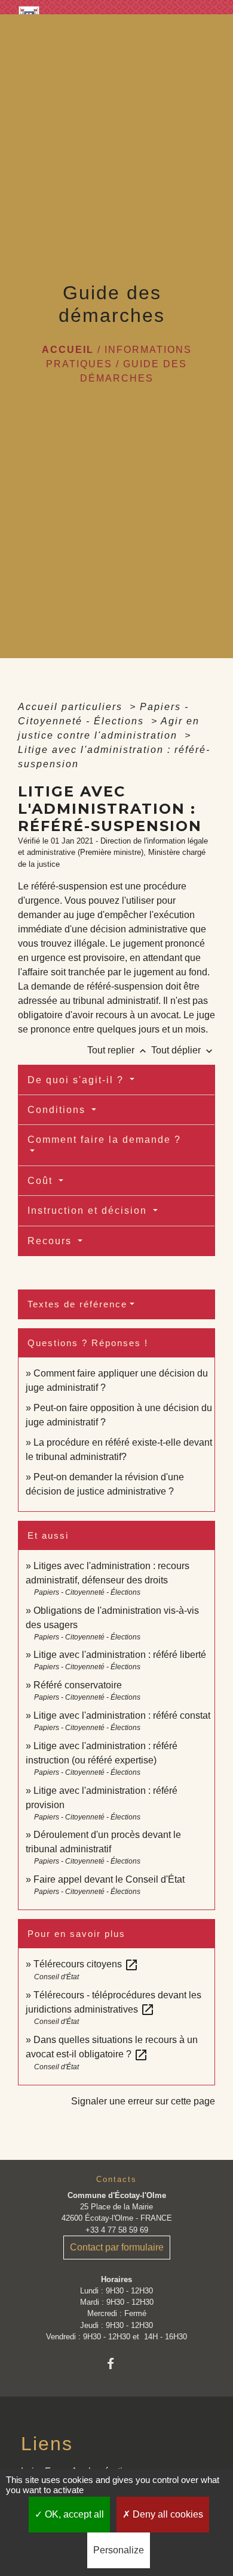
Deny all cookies (167, 2514)
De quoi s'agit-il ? (77, 1080)
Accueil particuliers (72, 707)
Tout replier (118, 1050)
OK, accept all (73, 2514)
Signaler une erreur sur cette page (143, 2101)
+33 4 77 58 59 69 (117, 2230)
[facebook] (116, 2363)
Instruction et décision (89, 1210)
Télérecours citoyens (86, 1964)
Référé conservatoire (78, 1685)
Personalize (119, 2550)
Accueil (68, 350)
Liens (47, 2444)
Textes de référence (77, 1304)
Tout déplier (183, 1050)
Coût (42, 1181)
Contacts (116, 2179)
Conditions (58, 1110)
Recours (51, 1241)
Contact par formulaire (117, 2247)
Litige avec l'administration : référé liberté (120, 1655)
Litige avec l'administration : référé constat (122, 1715)
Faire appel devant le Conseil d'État (109, 1879)
